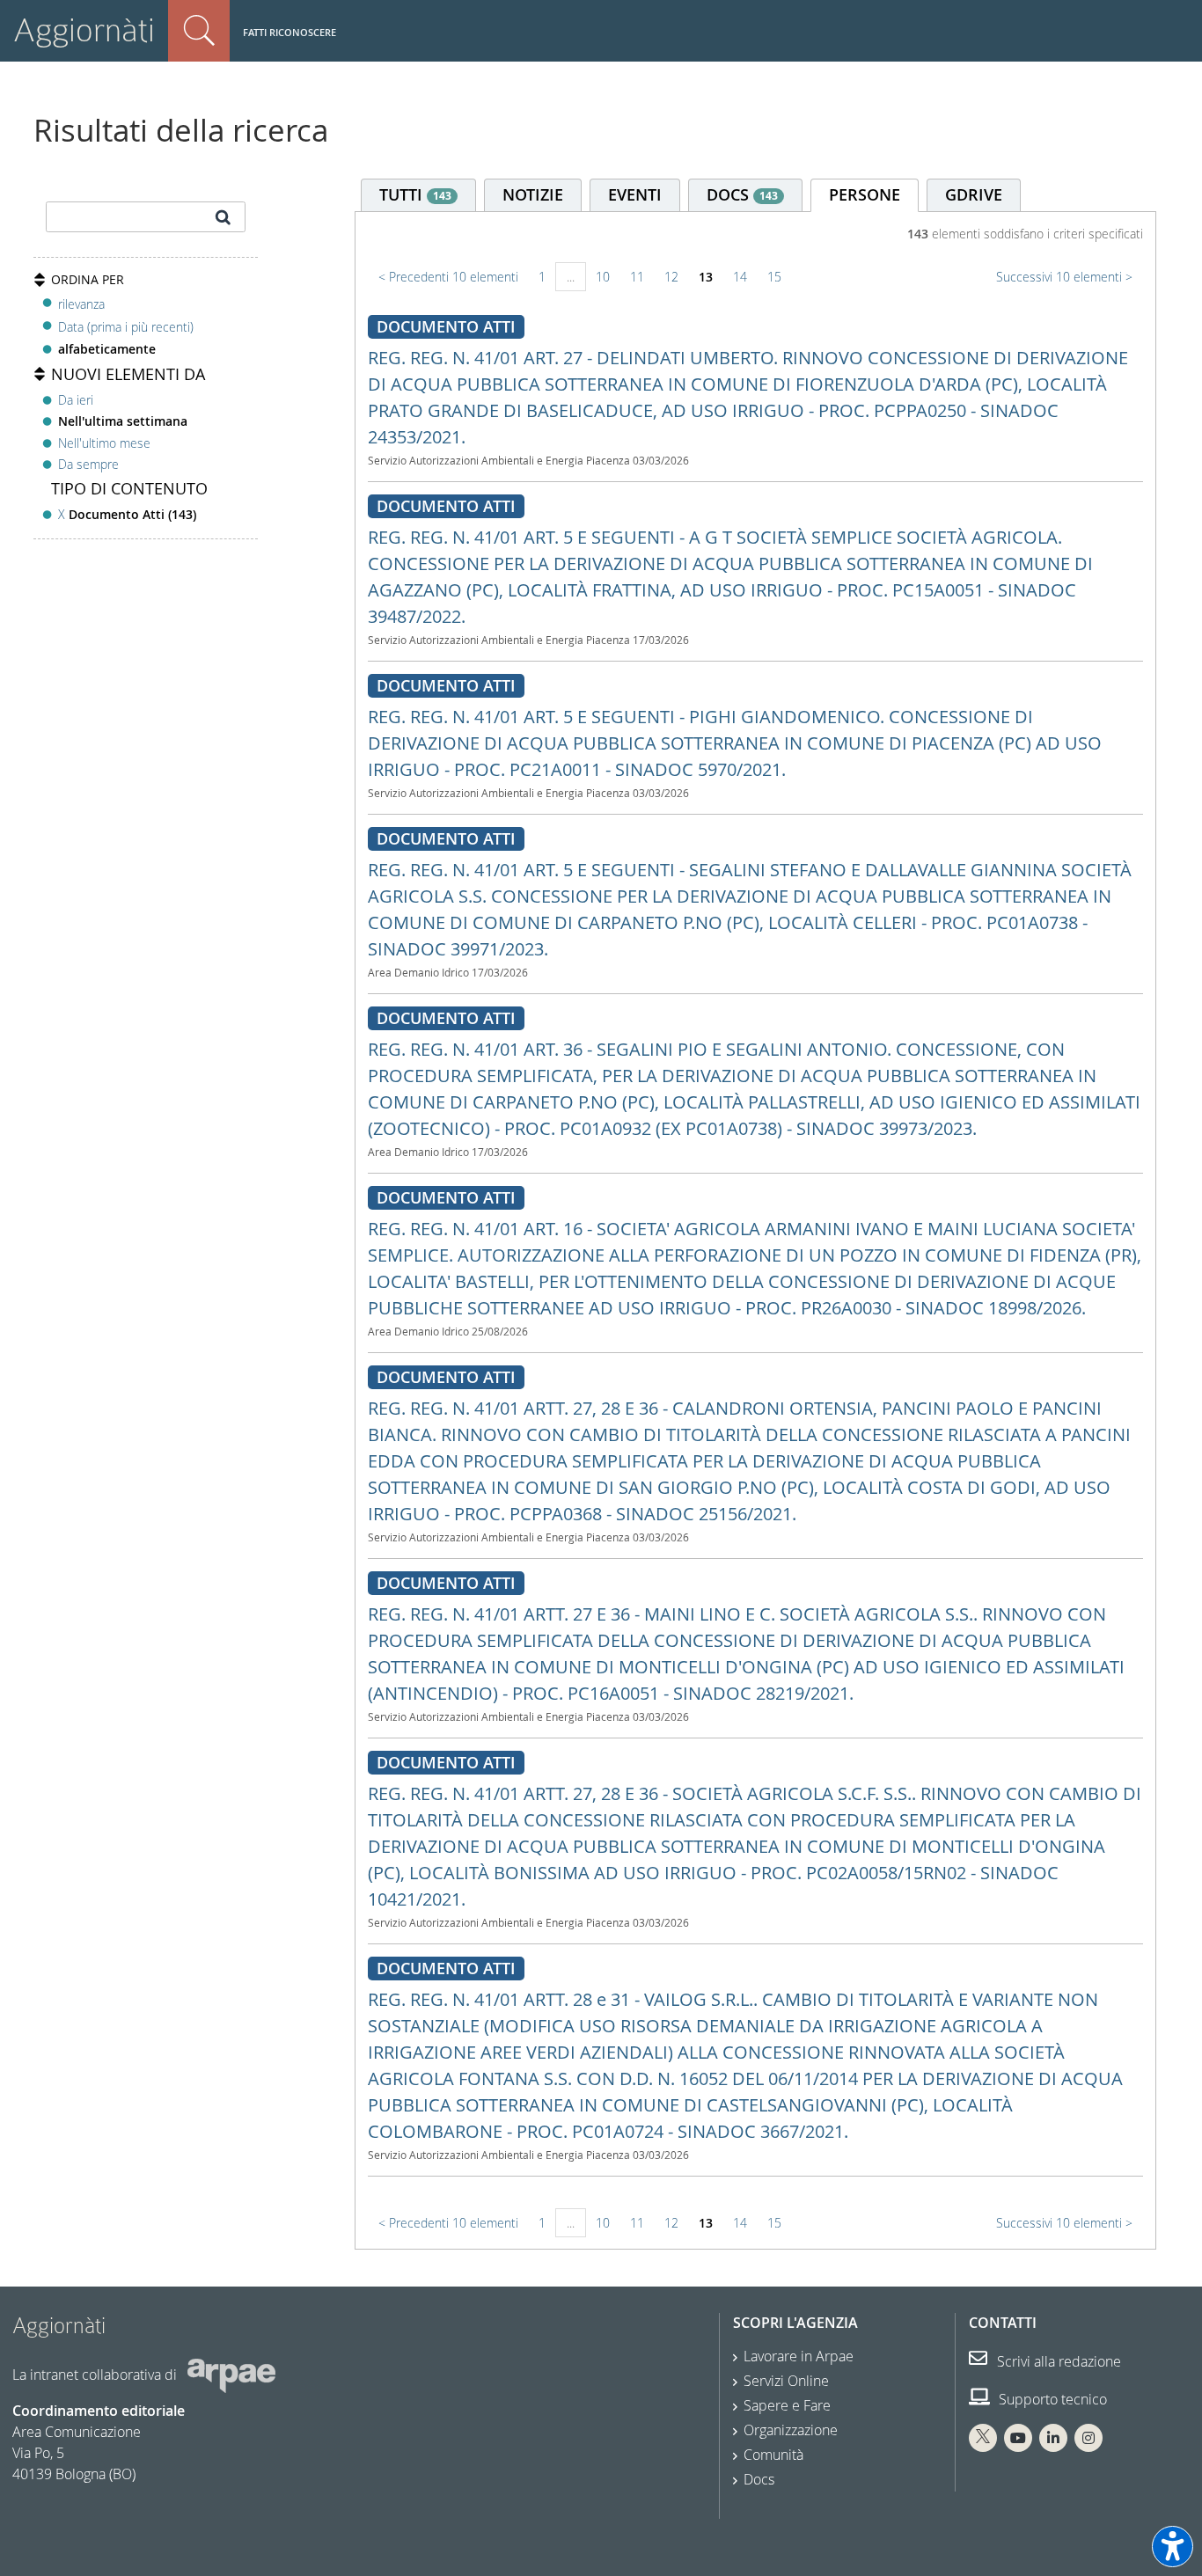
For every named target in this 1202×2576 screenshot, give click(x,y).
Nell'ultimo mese (104, 443)
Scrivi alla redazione (1057, 2361)
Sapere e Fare (787, 2405)
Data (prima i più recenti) (126, 327)
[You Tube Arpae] (1018, 2438)
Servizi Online (786, 2381)
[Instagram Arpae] (1088, 2438)
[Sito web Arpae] (231, 2375)
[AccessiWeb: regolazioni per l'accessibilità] (1173, 2547)
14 (740, 277)
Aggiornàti (84, 30)
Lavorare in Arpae (799, 2356)
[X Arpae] (983, 2438)
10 (603, 277)
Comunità (773, 2455)
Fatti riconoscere (290, 32)
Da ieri (76, 400)
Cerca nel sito (199, 31)
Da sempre (88, 464)
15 (774, 277)
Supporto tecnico (1051, 2399)
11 (637, 277)
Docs (759, 2479)
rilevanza (81, 304)
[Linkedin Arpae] (1053, 2438)
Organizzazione (791, 2430)
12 (671, 277)
